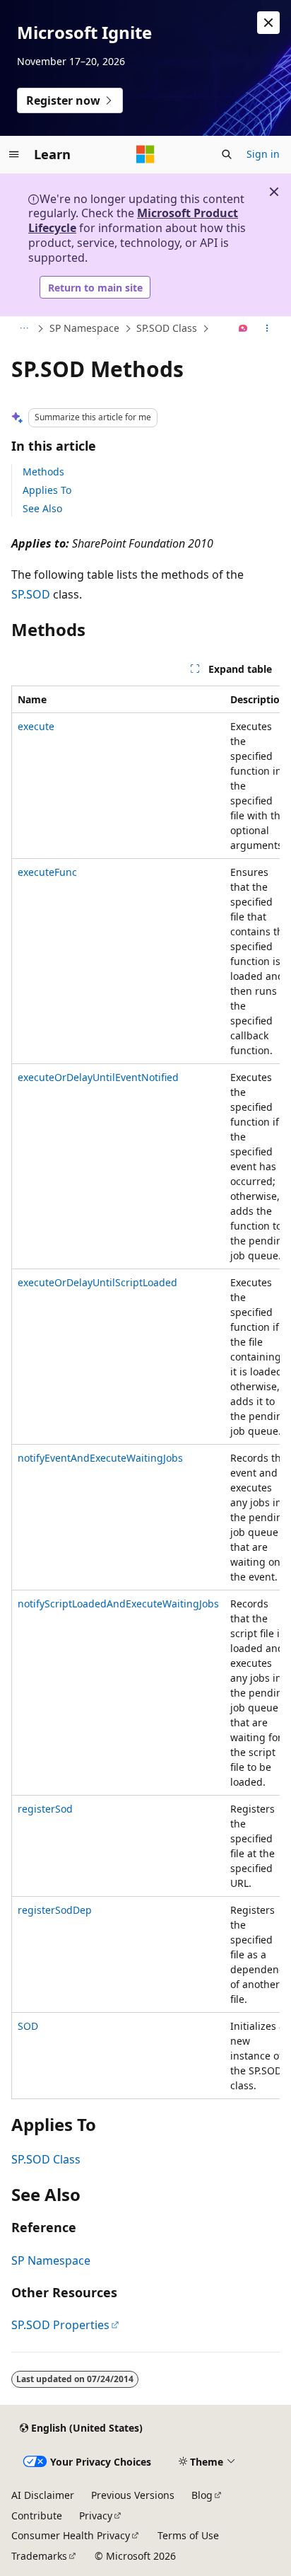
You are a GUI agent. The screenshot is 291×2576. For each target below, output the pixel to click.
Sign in (263, 154)
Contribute (37, 2516)
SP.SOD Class (167, 328)
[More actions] (267, 329)
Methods (43, 472)
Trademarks (39, 2556)
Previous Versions (133, 2495)
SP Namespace (84, 328)
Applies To (47, 490)
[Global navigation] (14, 154)
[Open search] (227, 154)
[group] (145, 1392)
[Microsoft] (145, 154)
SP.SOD (31, 594)
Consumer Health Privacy (71, 2535)
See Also (42, 508)
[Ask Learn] (243, 329)
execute (36, 726)
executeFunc (47, 872)
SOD (28, 2026)
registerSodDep (55, 1910)
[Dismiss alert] (268, 23)
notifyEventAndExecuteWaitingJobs (100, 1458)
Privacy (96, 2516)
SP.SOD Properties (60, 2325)
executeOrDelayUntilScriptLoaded (97, 1282)
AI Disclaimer (43, 2495)
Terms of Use (188, 2535)
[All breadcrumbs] (24, 329)
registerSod (45, 1809)
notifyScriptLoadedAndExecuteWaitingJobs (118, 1604)
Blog (202, 2495)
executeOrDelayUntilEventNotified (98, 1077)
